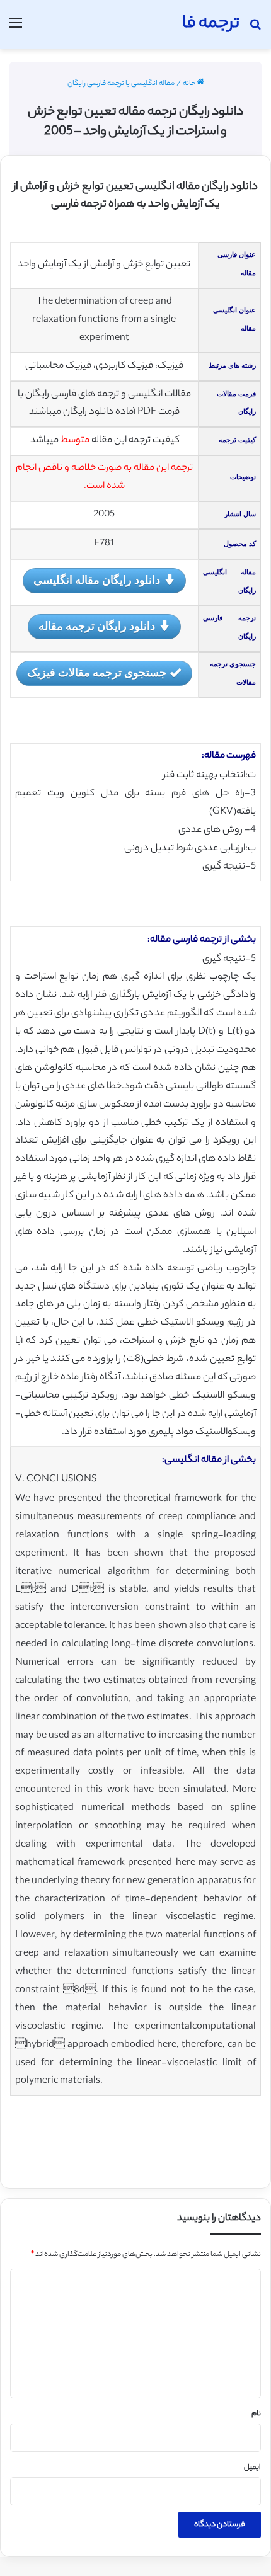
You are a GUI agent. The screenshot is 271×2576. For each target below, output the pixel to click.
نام (256, 2414)
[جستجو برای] (255, 29)
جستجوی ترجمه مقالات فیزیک (97, 672)
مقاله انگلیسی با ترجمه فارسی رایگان (121, 84)
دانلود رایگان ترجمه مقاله (97, 625)
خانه (190, 84)
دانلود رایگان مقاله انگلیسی (97, 579)
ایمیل (252, 2468)
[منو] (16, 29)
